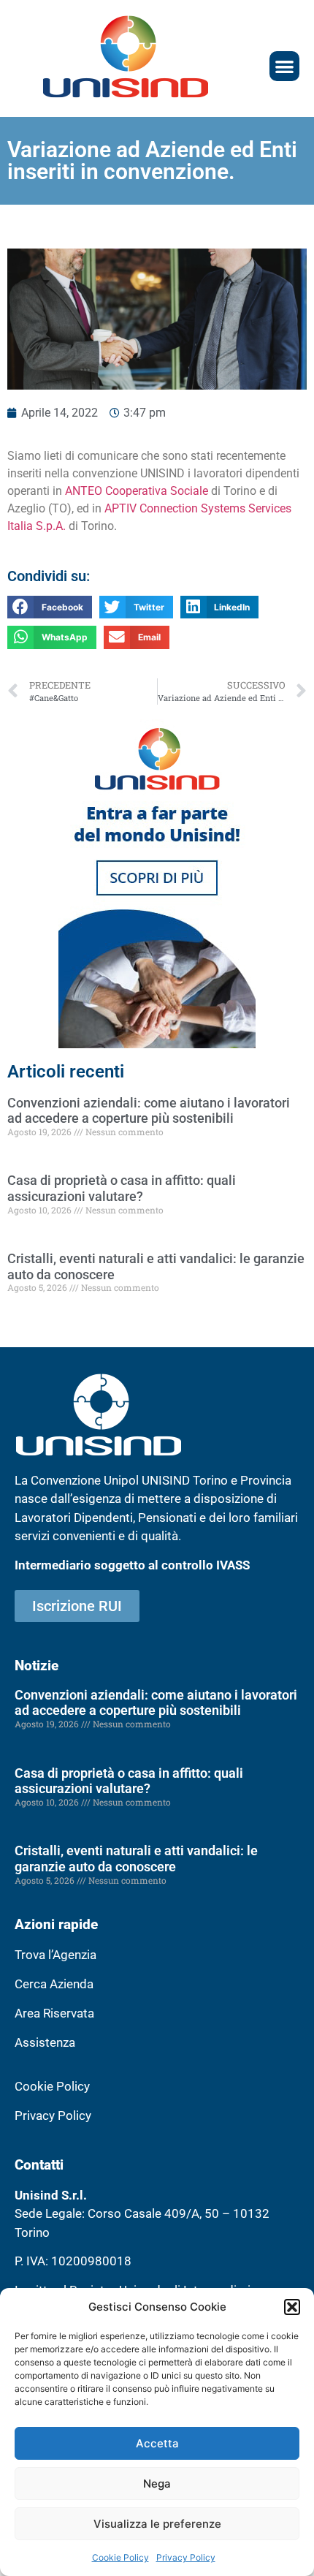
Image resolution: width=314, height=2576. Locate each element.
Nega (157, 2484)
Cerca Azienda (54, 1984)
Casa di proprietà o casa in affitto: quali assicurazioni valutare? (122, 1188)
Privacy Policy (186, 2557)
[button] (292, 2307)
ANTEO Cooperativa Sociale (137, 491)
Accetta (157, 2443)
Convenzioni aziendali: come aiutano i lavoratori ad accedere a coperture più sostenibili (149, 1111)
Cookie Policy (120, 2557)
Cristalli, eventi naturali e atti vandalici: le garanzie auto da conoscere (136, 1859)
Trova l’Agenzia (55, 1955)
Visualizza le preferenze (157, 2524)
